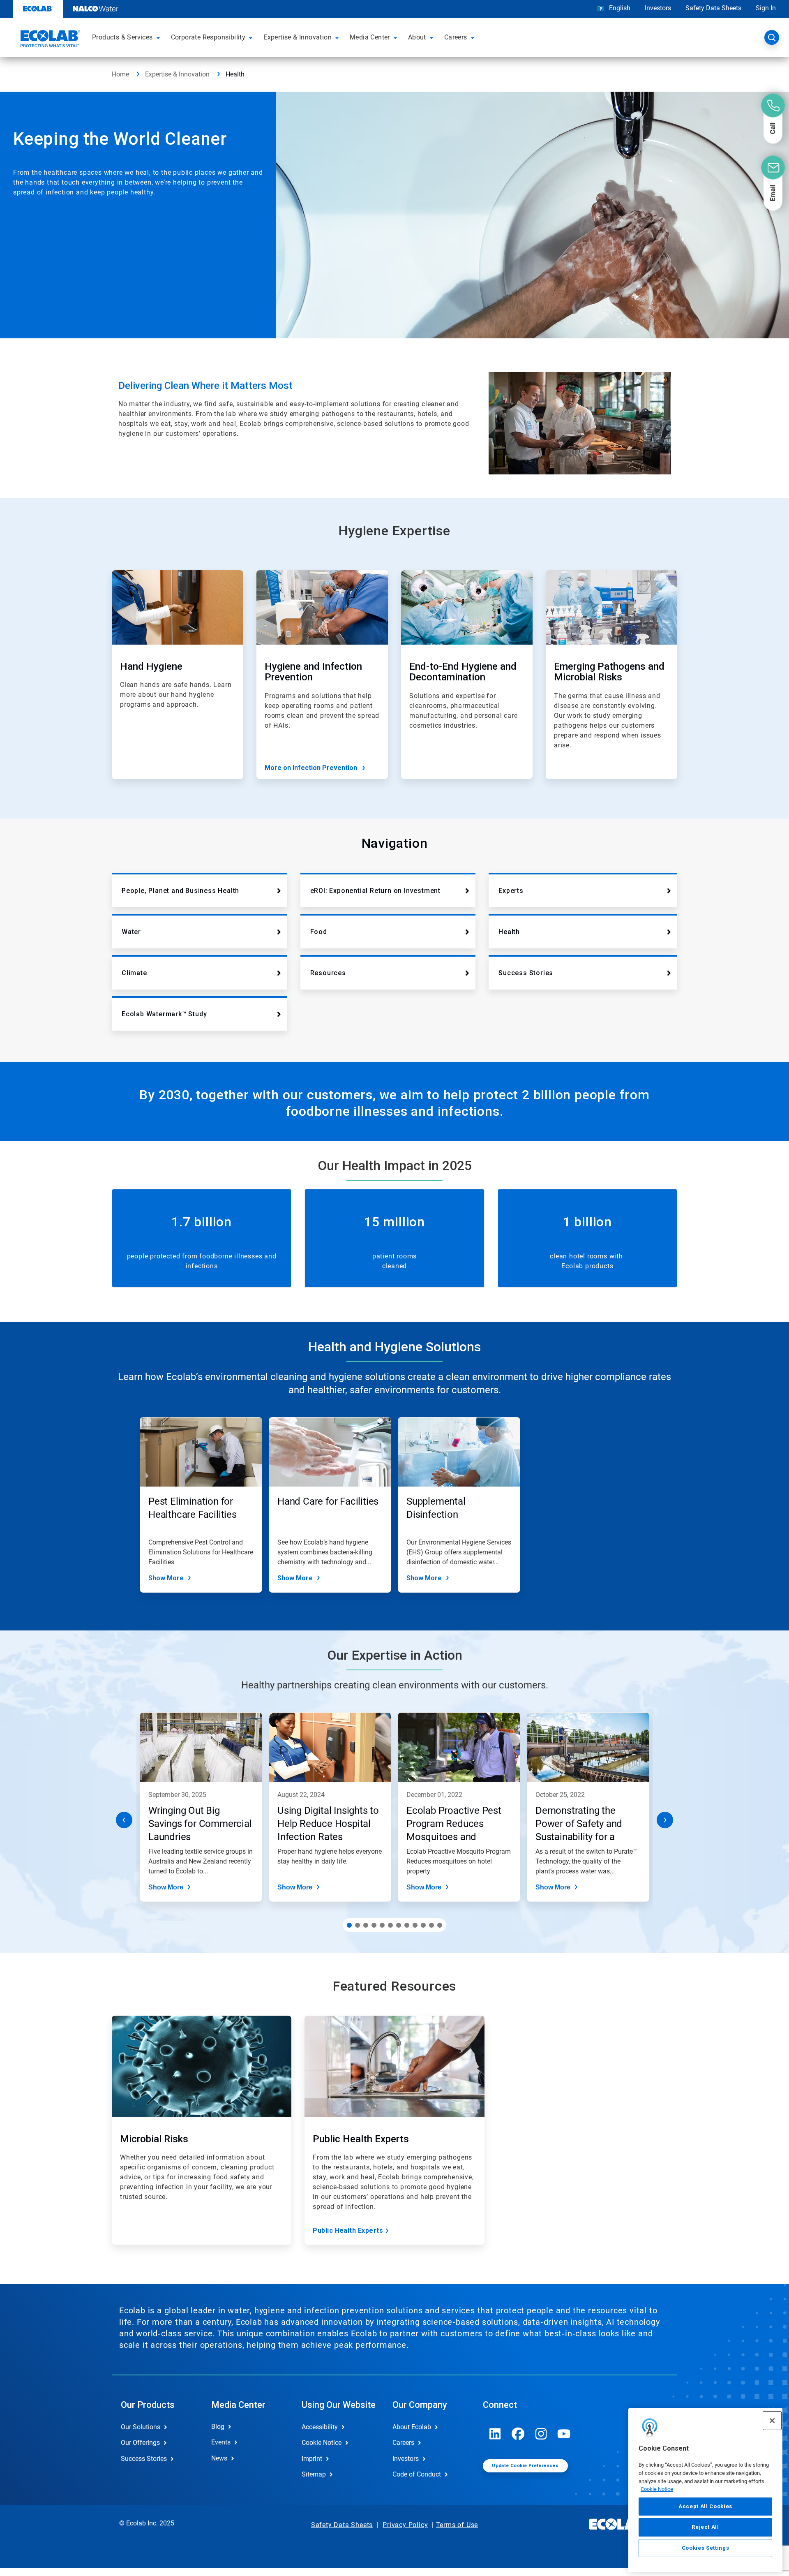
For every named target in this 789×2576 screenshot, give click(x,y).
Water (131, 932)
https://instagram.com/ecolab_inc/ (541, 2434)
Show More (166, 1578)
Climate (134, 973)
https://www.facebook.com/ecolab (518, 2434)
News (219, 2458)
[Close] (772, 2421)
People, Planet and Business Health (180, 891)
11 (431, 1925)
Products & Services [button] (122, 37)
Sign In (766, 8)
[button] (159, 37)
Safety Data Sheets (713, 8)
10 (423, 1925)
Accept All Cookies (705, 2506)
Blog (218, 2427)
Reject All (705, 2527)
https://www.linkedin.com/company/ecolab (495, 2434)
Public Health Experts (348, 2230)
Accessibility (320, 2427)
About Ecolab (412, 2427)
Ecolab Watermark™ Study (164, 1014)
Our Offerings (140, 2443)
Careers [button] (456, 37)
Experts (511, 891)
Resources (328, 973)
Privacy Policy (405, 2525)
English (619, 8)
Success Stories (526, 973)
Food (319, 932)
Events (221, 2442)
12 (440, 1925)
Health (509, 932)
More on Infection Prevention (311, 768)
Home (120, 74)
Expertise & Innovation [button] (298, 37)
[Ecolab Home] (49, 40)
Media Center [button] (370, 37)
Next (665, 1820)
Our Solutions (141, 2427)
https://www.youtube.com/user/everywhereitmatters (564, 2434)
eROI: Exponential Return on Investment (375, 891)
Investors (658, 8)
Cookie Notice (657, 2489)
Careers (403, 2443)
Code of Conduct (417, 2474)
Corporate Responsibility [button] (208, 37)
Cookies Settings (706, 2548)
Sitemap (314, 2474)
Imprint (312, 2459)
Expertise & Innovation (177, 74)
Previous (124, 1820)
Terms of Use (457, 2525)
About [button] (417, 37)
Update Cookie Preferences (525, 2466)
